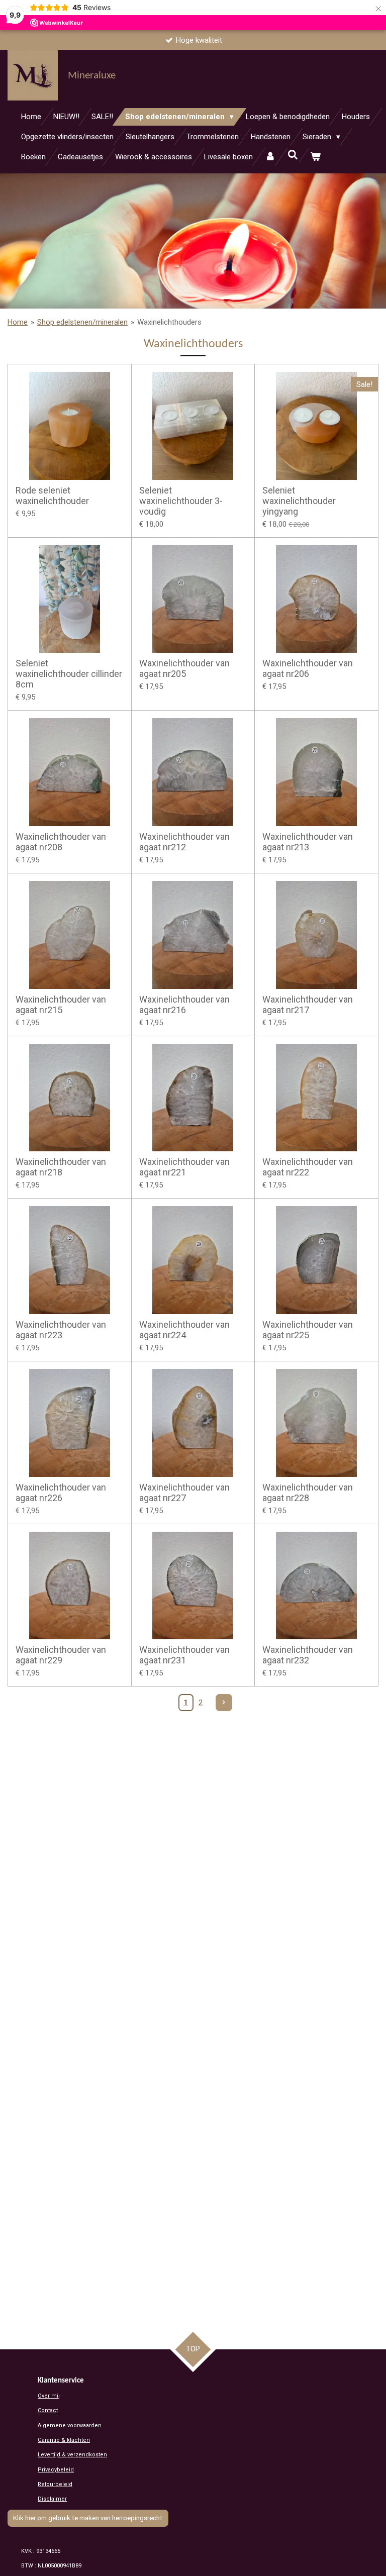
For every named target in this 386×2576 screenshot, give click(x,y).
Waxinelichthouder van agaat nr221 (184, 1167)
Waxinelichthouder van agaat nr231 (184, 1655)
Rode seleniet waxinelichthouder (52, 496)
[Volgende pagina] (224, 1703)
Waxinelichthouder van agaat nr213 (308, 842)
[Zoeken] (293, 155)
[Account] (270, 157)
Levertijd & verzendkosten (72, 2455)
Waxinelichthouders (169, 322)
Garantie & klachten (64, 2440)
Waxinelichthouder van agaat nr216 (184, 1005)
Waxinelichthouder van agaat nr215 (61, 1005)
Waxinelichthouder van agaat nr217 (308, 1005)
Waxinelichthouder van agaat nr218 (61, 1167)
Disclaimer (52, 2499)
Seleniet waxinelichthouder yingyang (299, 501)
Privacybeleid (56, 2470)
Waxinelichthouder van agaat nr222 (308, 1167)
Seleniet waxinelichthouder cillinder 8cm (69, 674)
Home (18, 322)
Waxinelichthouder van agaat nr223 (61, 1330)
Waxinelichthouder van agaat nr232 (308, 1655)
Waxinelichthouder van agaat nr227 (184, 1493)
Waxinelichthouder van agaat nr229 (61, 1655)
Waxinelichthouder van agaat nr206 (308, 668)
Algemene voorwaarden (70, 2425)
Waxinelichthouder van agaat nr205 (184, 668)
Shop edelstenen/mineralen (82, 322)
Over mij (49, 2396)
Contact (48, 2410)
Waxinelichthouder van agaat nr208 (61, 842)
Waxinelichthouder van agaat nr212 (184, 842)
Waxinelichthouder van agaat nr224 (184, 1330)
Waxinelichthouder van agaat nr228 (308, 1493)
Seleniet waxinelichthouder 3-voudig (181, 501)
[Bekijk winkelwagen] (315, 157)
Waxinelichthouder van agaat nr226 (61, 1493)
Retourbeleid (55, 2484)
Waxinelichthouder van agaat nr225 (308, 1330)
